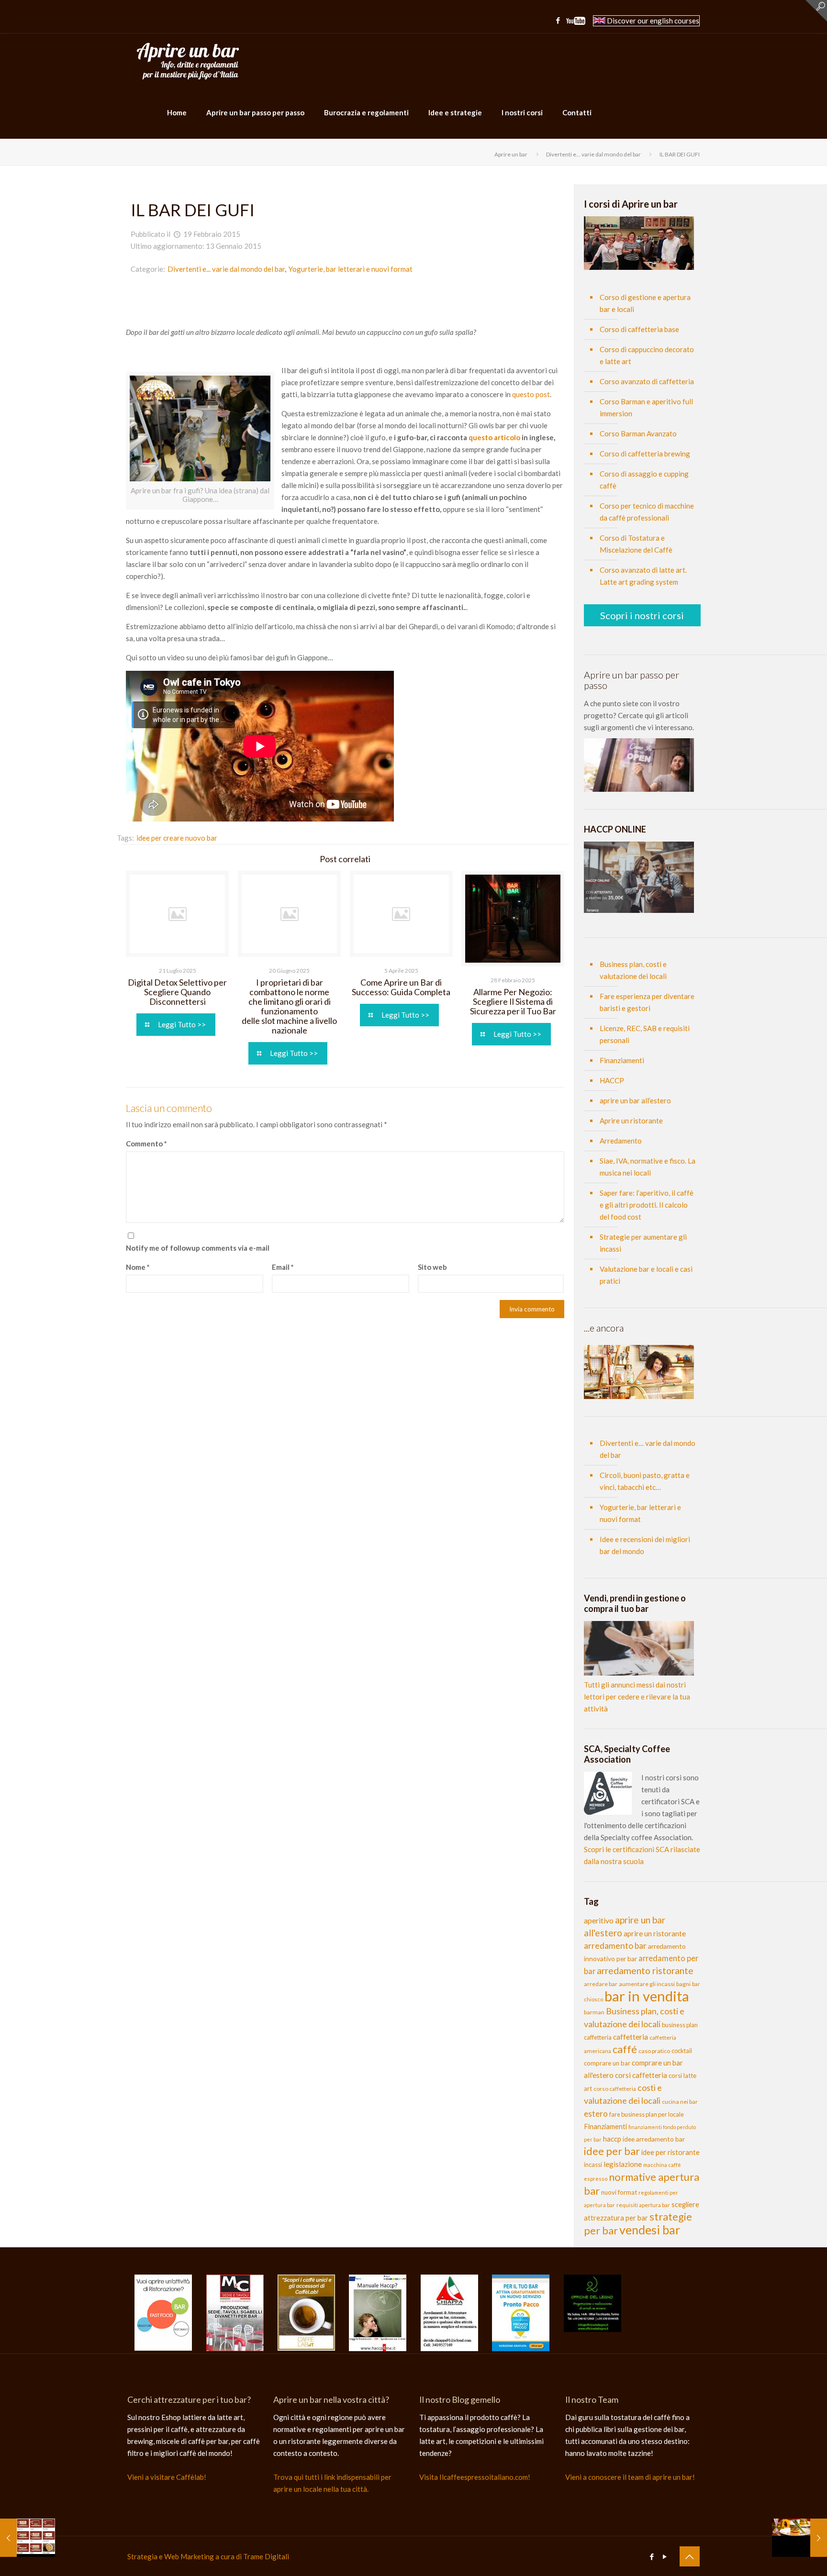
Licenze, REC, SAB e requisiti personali (645, 1034)
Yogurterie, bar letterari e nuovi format (351, 269)
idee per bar (612, 2151)
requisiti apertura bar (643, 2205)
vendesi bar (650, 2230)
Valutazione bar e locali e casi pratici (646, 1275)
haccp (612, 2139)
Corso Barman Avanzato (638, 433)
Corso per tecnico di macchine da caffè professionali (647, 512)
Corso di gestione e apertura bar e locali (645, 303)
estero (596, 2114)
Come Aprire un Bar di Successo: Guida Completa (401, 987)
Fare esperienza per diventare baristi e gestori (647, 1002)
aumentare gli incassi (647, 1984)
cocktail (682, 2051)
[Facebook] (558, 20)
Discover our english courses (652, 21)
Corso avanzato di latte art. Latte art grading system (643, 576)
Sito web (432, 1267)
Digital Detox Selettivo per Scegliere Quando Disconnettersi (177, 992)
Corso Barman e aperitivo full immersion (646, 407)
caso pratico (654, 2051)
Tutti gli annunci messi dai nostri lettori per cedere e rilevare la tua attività (637, 1697)
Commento (146, 1144)
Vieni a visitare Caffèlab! (167, 2477)
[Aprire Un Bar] (188, 60)
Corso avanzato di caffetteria (647, 381)
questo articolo (495, 437)
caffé (625, 2049)
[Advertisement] (345, 304)
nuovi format (619, 2192)
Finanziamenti (622, 1060)
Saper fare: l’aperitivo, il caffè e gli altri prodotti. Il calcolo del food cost (647, 1205)
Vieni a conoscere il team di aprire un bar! (630, 2477)
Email (283, 1267)
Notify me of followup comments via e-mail (198, 1248)
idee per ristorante (671, 2152)
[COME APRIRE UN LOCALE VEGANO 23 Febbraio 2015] (799, 2538)
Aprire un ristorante (631, 1121)
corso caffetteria (615, 2089)
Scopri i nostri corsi (642, 615)
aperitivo (599, 1920)
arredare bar (601, 1984)
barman (594, 2012)
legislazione (623, 2164)
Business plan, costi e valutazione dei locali (633, 970)
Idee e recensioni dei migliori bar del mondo (645, 1545)
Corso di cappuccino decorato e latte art (647, 355)
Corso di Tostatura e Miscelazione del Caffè (636, 544)
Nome (138, 1267)
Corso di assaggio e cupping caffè (644, 480)
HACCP (612, 1080)
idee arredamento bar (654, 2139)
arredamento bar (615, 1946)
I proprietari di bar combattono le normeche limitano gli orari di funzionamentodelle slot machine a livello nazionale (289, 1006)
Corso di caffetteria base (639, 329)
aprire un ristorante (655, 1933)
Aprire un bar (511, 154)
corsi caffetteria (641, 2075)
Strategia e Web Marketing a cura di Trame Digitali (208, 2556)
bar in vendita (647, 1996)
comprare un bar (607, 2063)
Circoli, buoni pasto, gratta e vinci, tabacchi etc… (645, 1481)
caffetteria (631, 2037)
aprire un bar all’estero (635, 1100)
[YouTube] (576, 22)
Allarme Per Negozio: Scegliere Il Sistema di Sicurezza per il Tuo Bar (513, 1001)
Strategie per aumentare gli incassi (643, 1243)
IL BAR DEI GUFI (680, 154)
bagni (683, 1984)
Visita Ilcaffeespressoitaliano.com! (475, 2477)
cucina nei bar (680, 2102)
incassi (593, 2165)
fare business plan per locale (647, 2114)
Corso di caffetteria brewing (645, 454)
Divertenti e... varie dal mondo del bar (593, 154)
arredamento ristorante (645, 1971)
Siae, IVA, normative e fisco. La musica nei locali (648, 1167)
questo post (531, 394)
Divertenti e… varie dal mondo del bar (648, 1449)
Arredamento (621, 1141)
